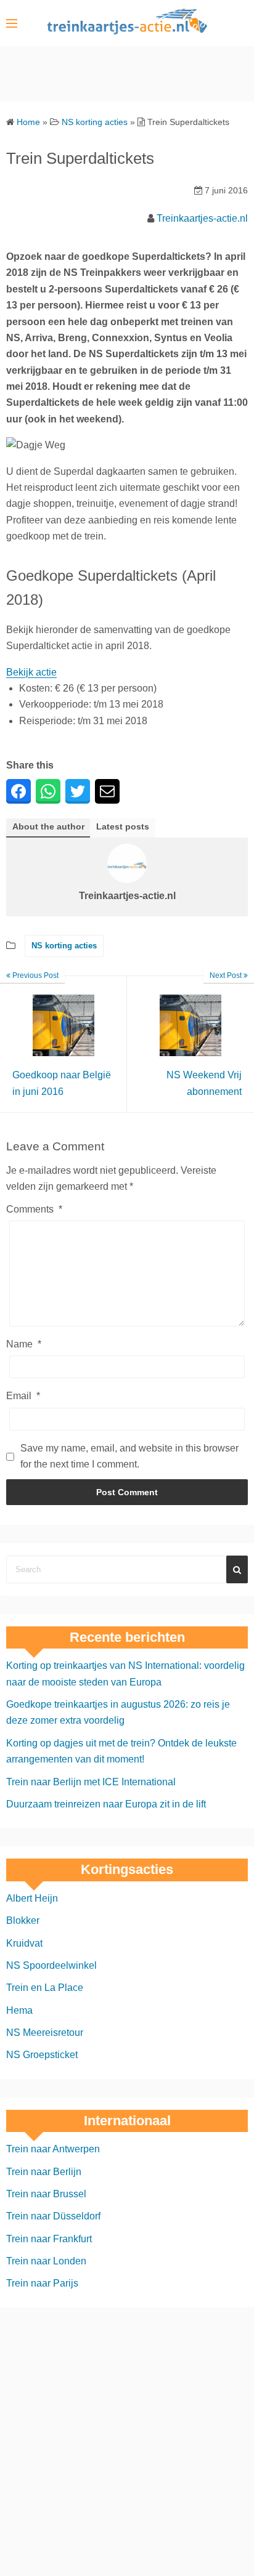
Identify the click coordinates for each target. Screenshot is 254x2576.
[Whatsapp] (48, 791)
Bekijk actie (31, 672)
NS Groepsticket (42, 2055)
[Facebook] (18, 791)
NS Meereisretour (45, 2033)
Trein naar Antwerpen (53, 2149)
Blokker (23, 1920)
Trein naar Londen (46, 2261)
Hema (19, 2010)
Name (24, 1344)
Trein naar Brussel (46, 2193)
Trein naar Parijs (42, 2283)
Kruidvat (24, 1943)
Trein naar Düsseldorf (53, 2216)
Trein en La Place (45, 1988)
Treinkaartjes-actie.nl (202, 218)
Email (23, 1396)
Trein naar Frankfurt (49, 2238)
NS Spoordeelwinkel (51, 1965)
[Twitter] (78, 791)
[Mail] (107, 791)
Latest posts (123, 827)
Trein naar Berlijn (44, 2171)
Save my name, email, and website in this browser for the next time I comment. (129, 1456)
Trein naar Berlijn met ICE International (91, 1781)
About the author (48, 827)
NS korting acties (64, 946)
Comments (34, 1209)
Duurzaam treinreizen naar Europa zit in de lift (106, 1804)
